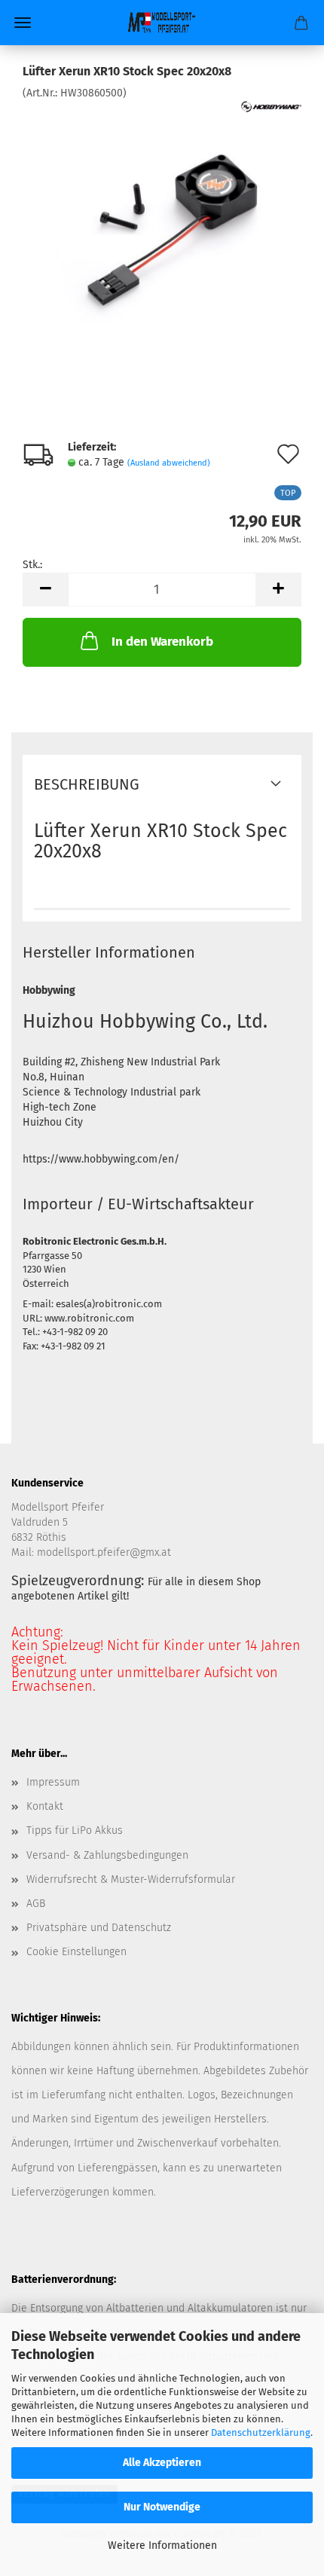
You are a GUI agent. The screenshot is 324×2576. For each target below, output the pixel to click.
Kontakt (45, 1806)
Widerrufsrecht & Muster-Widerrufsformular (131, 1879)
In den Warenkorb (162, 642)
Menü (23, 23)
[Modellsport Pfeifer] (162, 23)
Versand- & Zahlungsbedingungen (107, 1855)
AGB (36, 1904)
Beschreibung (87, 784)
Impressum (53, 1782)
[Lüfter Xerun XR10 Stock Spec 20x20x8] (162, 214)
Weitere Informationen (162, 2545)
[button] (45, 590)
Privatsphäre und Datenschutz (99, 1928)
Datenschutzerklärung (261, 2432)
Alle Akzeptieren (162, 2463)
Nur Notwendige (162, 2507)
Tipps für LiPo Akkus (75, 1830)
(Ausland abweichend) (169, 463)
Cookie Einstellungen (76, 1952)
